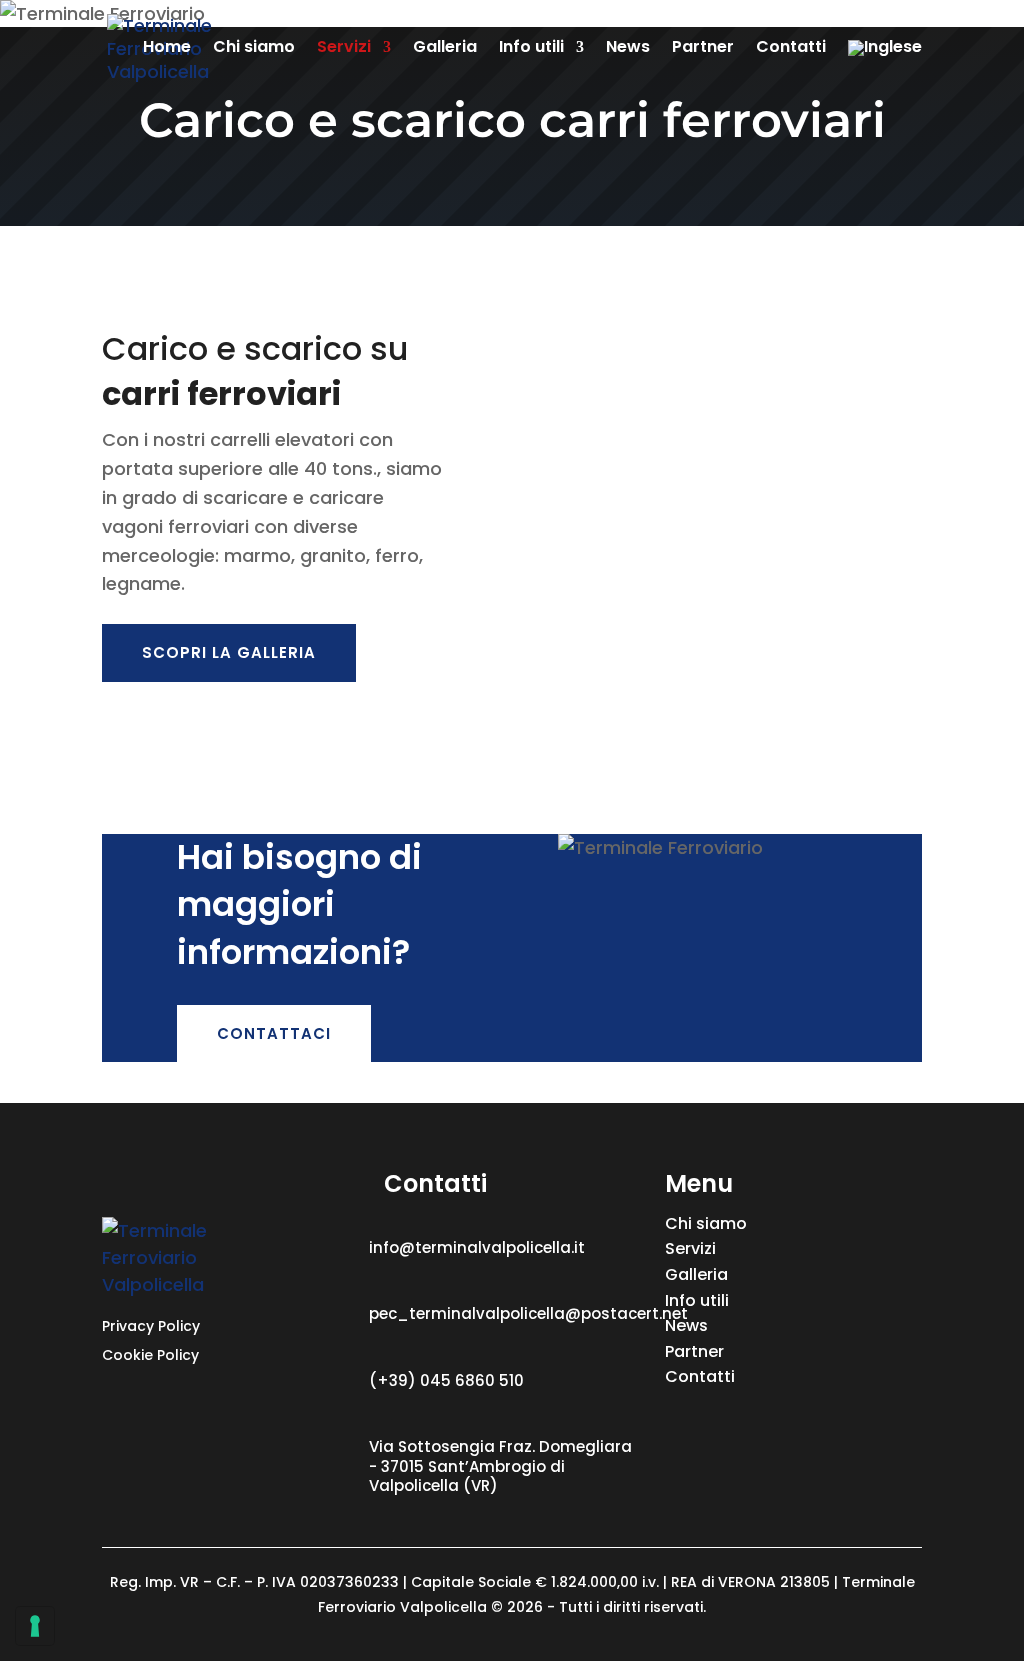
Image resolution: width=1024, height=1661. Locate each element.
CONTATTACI (274, 1033)
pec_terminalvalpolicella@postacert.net (528, 1313)
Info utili (531, 49)
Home (167, 49)
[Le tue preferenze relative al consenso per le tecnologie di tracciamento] (35, 1626)
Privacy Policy (151, 1326)
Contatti (791, 49)
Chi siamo (254, 49)
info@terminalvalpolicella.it (477, 1247)
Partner (703, 49)
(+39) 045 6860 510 (446, 1380)
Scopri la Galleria (229, 652)
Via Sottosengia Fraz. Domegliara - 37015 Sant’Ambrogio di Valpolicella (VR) (500, 1466)
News (628, 49)
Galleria (445, 49)
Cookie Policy (150, 1355)
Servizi (344, 49)
